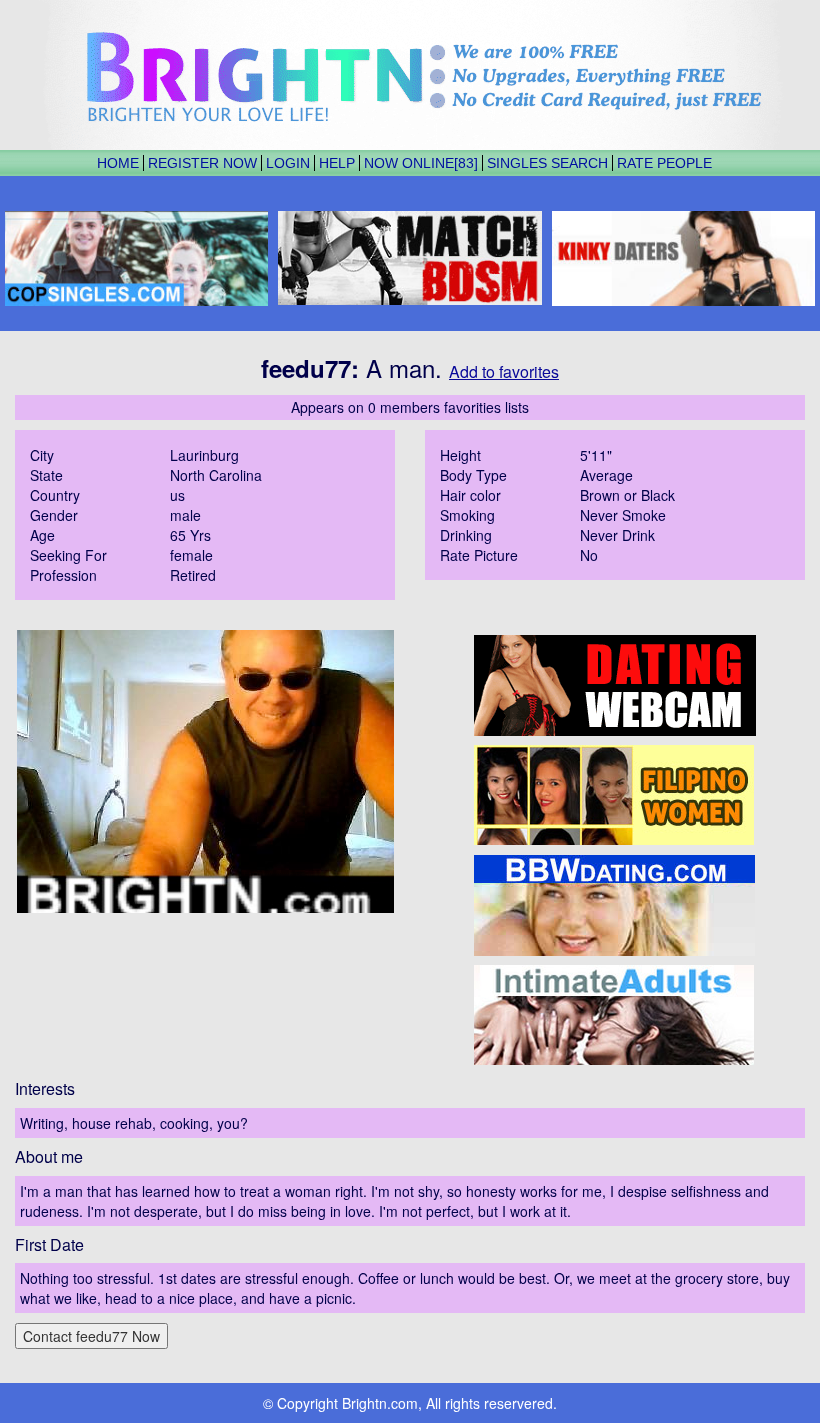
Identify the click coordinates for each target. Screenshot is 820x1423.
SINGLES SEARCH (547, 163)
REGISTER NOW (202, 163)
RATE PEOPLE (664, 163)
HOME (118, 163)
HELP (337, 163)
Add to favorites (504, 371)
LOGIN (288, 163)
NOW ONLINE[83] (421, 163)
